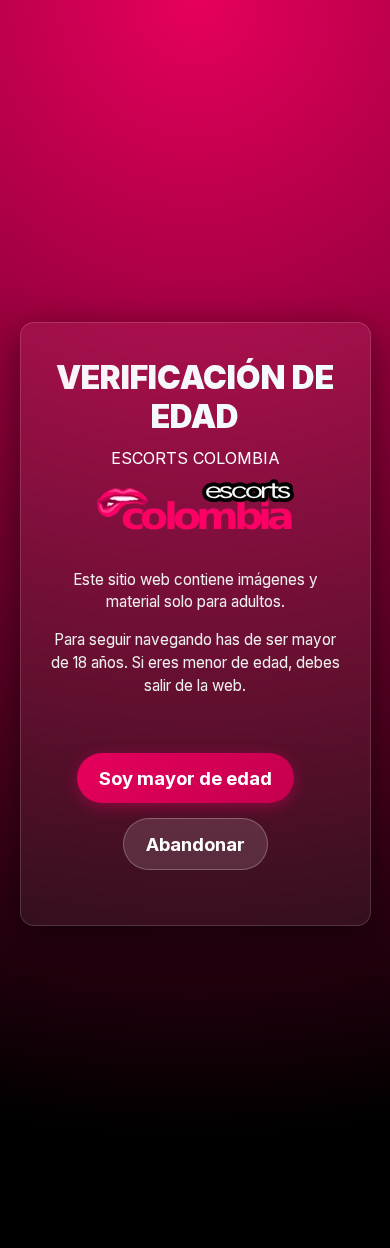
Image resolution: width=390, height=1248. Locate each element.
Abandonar (195, 844)
